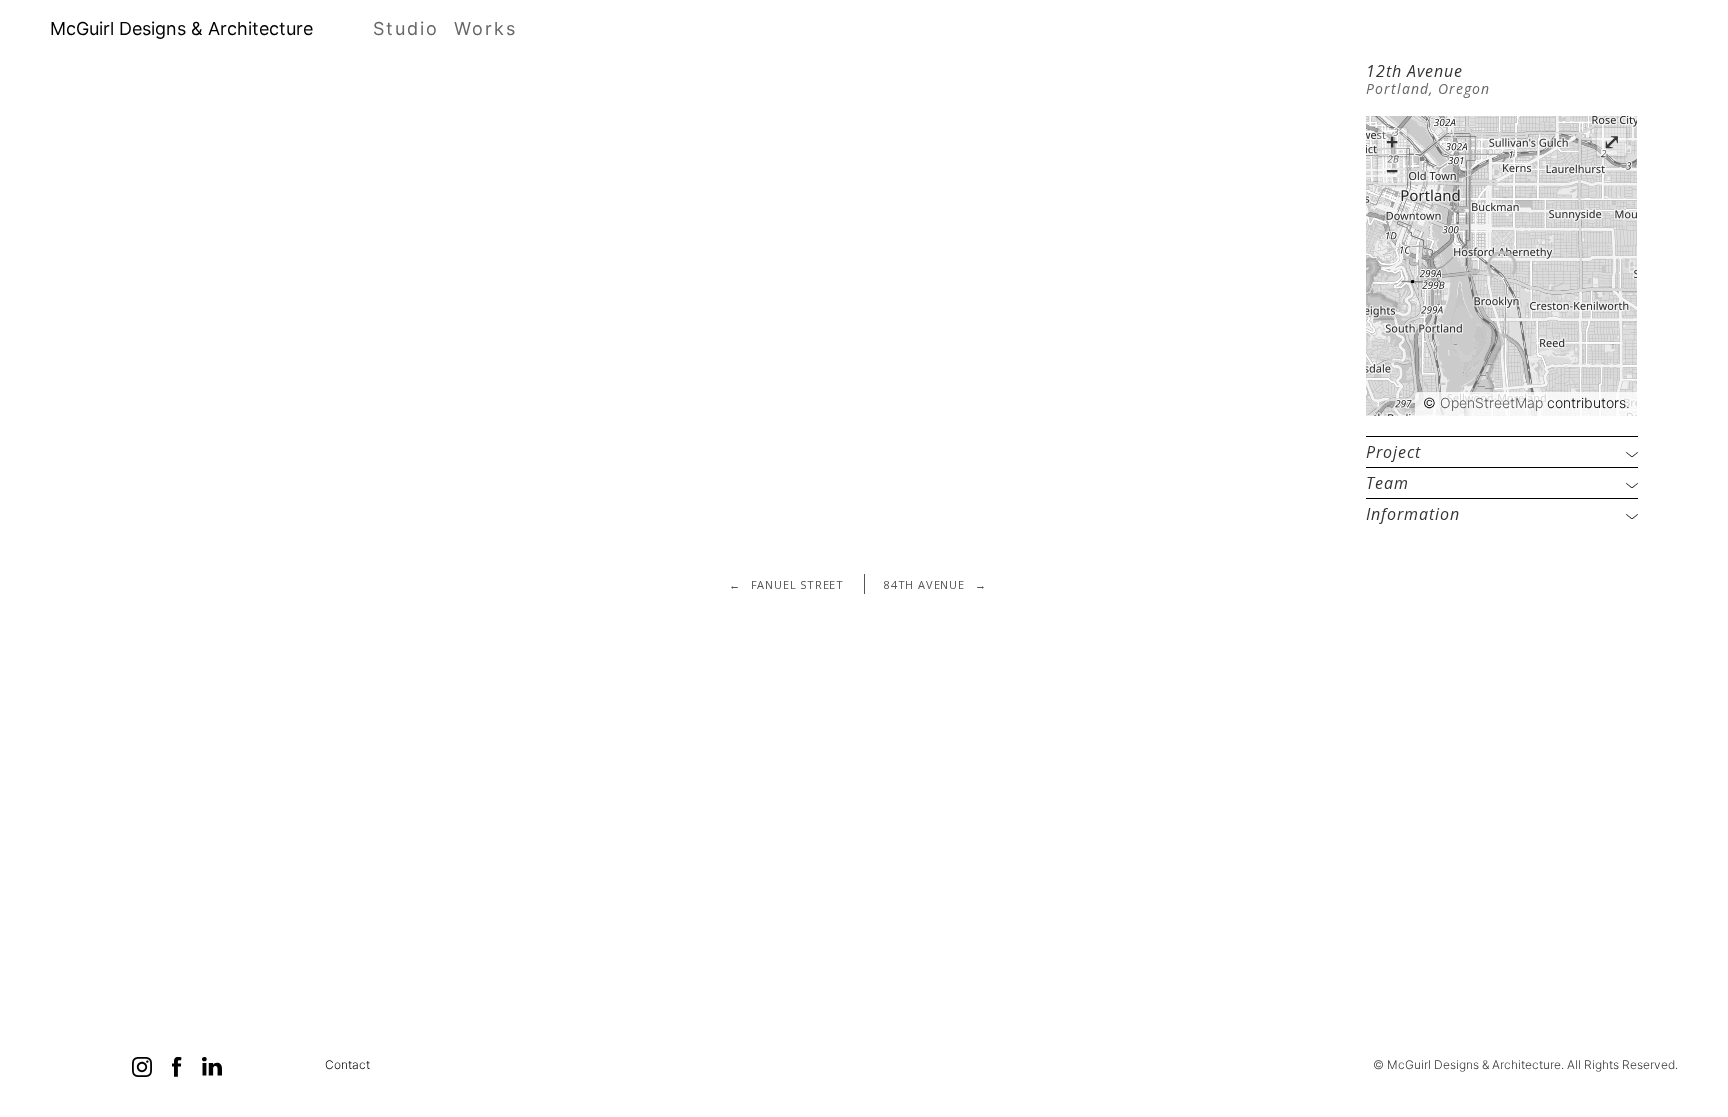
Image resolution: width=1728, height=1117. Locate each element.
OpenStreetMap (1491, 402)
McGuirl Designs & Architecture (181, 29)
